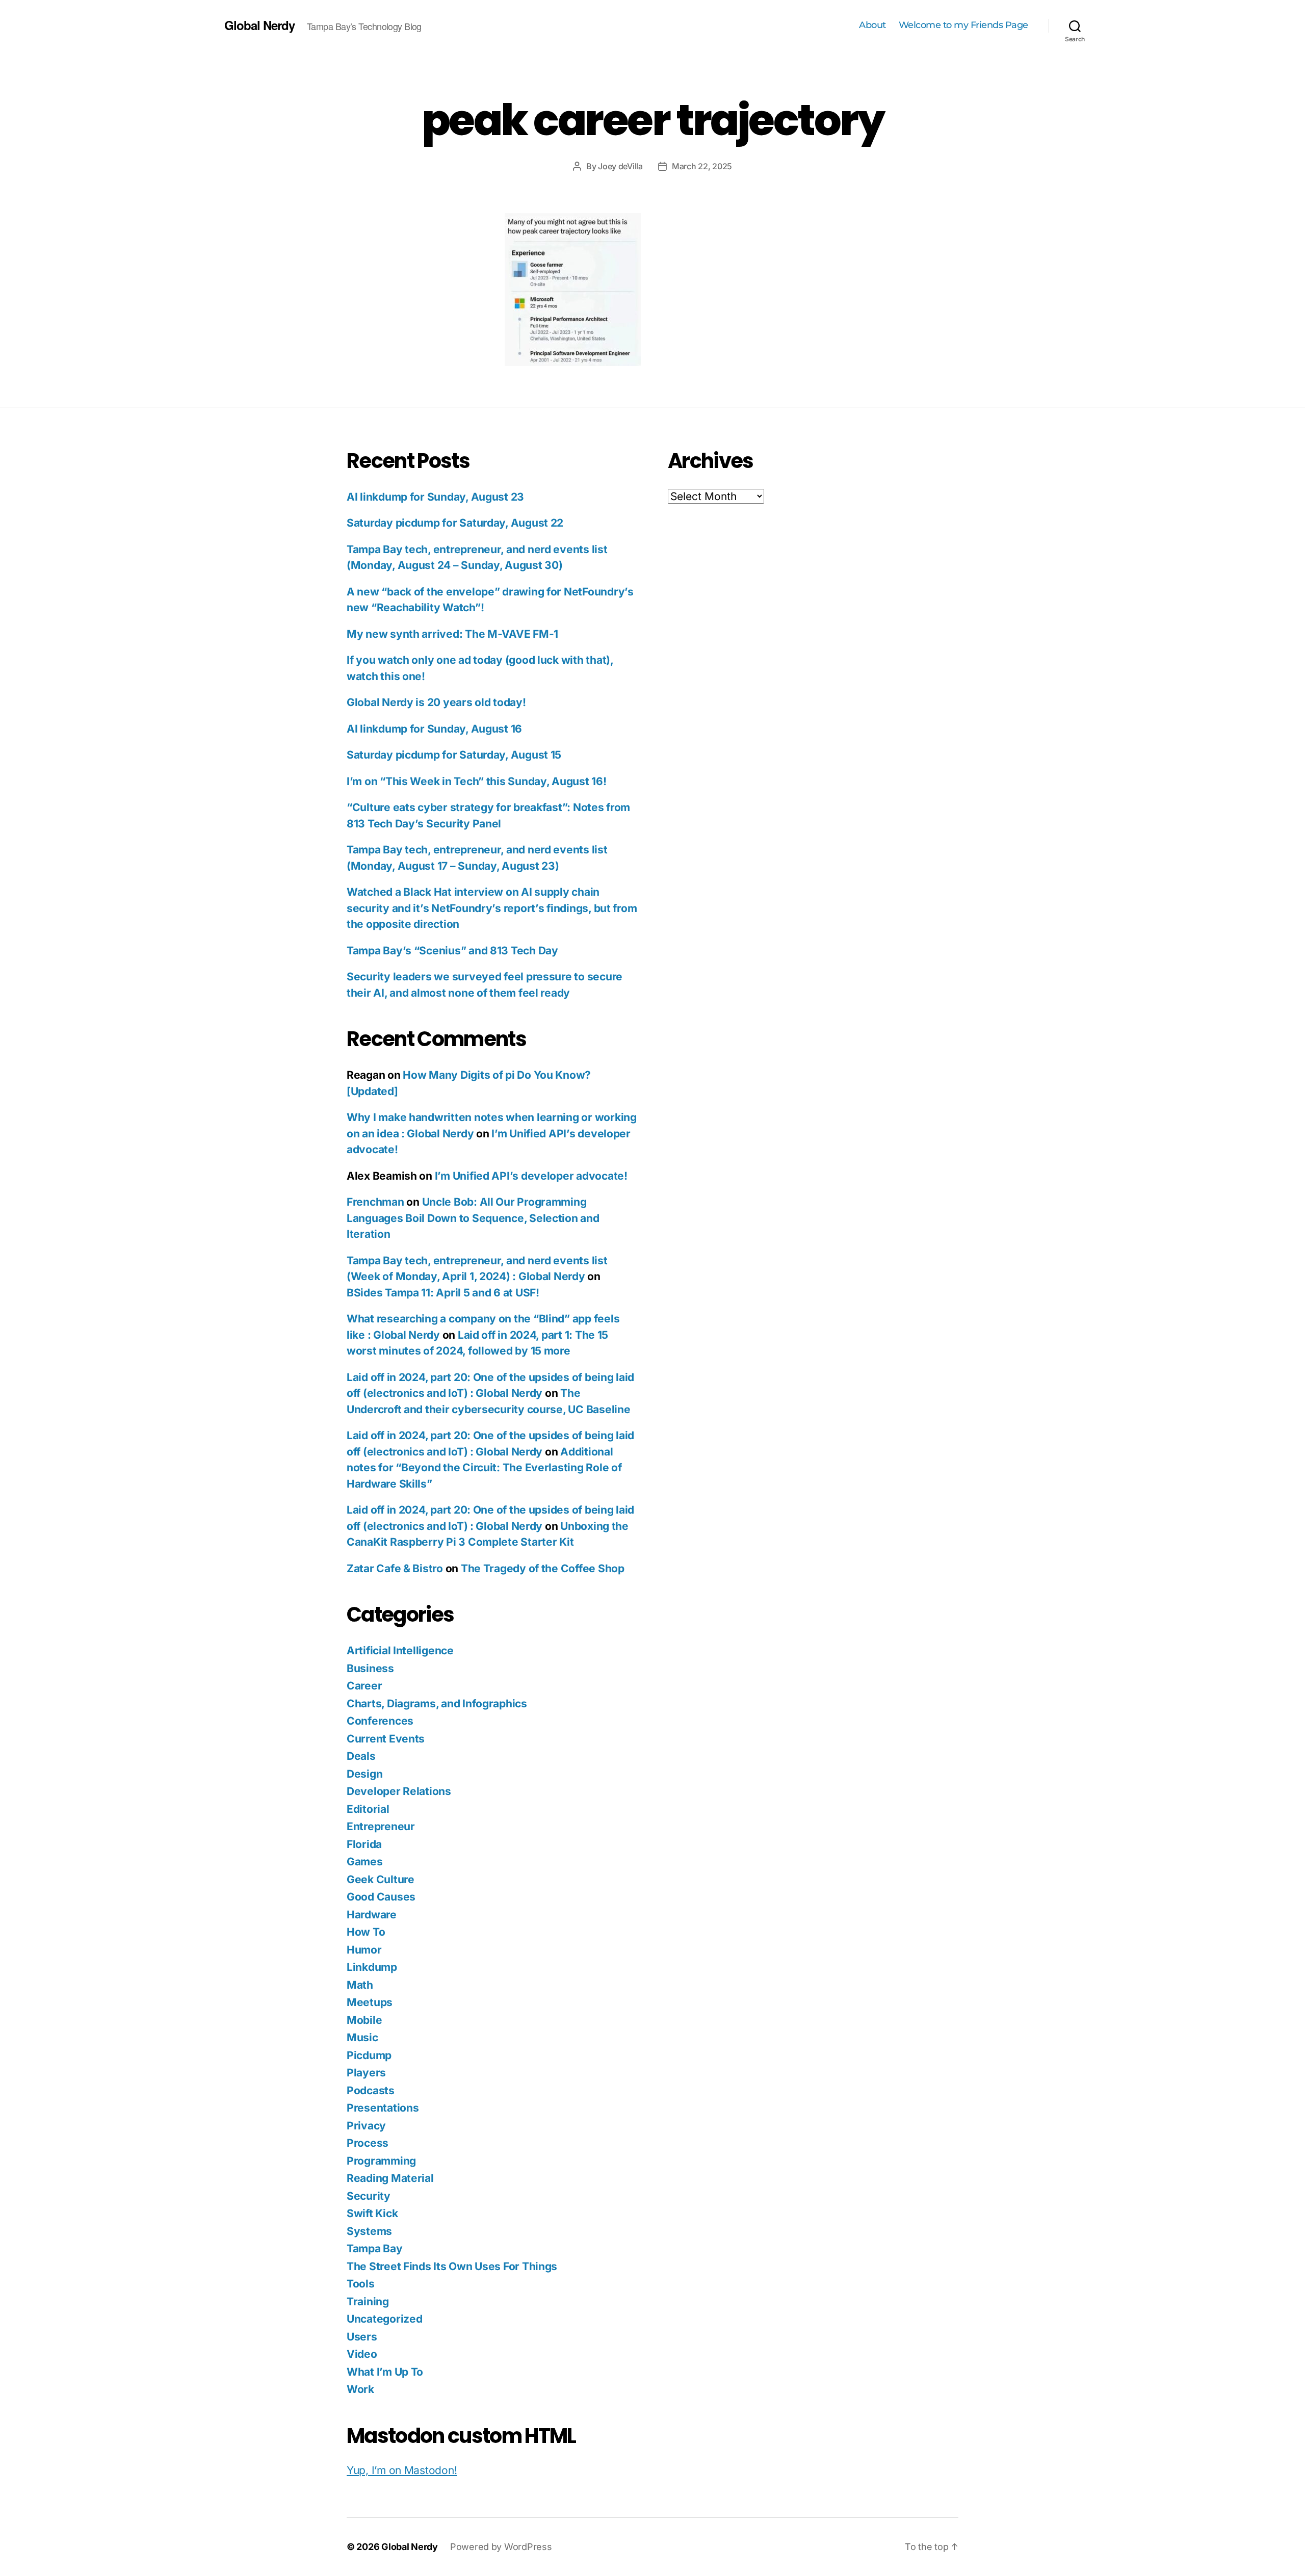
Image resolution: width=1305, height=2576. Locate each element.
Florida (364, 1844)
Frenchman (375, 1202)
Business (370, 1668)
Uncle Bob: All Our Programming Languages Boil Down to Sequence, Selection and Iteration (473, 1218)
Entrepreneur (381, 1826)
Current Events (386, 1739)
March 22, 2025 (702, 166)
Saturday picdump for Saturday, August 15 (454, 755)
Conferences (380, 1721)
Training (368, 2301)
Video (362, 2354)
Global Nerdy (259, 25)
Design (364, 1774)
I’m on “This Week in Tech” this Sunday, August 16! (477, 781)
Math (360, 1985)
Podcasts (371, 2090)
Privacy (366, 2126)
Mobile (364, 2020)
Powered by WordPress (501, 2547)
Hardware (372, 1915)
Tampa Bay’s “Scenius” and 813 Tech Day (452, 951)
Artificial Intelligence (400, 1650)
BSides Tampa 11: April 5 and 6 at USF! (443, 1293)
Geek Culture (381, 1879)
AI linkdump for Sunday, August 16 (434, 729)
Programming (381, 2161)
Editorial (368, 1809)
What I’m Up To (385, 2372)
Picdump (369, 2055)
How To (366, 1932)
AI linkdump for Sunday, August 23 (435, 497)
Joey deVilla (620, 166)
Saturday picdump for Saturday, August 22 (455, 523)
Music (362, 2037)
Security (369, 2196)
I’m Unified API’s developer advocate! (531, 1176)
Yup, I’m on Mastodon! (402, 2470)
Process (368, 2143)
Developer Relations (399, 1791)
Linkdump (372, 1967)
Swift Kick (372, 2213)
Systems (369, 2231)
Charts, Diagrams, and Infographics (437, 1703)
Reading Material (390, 2178)
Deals (361, 1756)
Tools (361, 2284)
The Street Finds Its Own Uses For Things (452, 2266)
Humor (364, 1950)
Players (366, 2073)
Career (364, 1686)
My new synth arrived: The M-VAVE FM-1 (452, 634)
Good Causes (381, 1897)
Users (362, 2337)
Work (360, 2389)
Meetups (370, 2002)
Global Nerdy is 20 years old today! (436, 702)
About (872, 25)
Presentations (383, 2108)
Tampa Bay (375, 2248)
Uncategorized (385, 2319)
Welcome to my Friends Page (963, 25)
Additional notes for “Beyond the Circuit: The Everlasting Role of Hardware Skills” (484, 1468)
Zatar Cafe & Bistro (395, 1568)
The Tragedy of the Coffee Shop (543, 1568)
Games (365, 1862)
